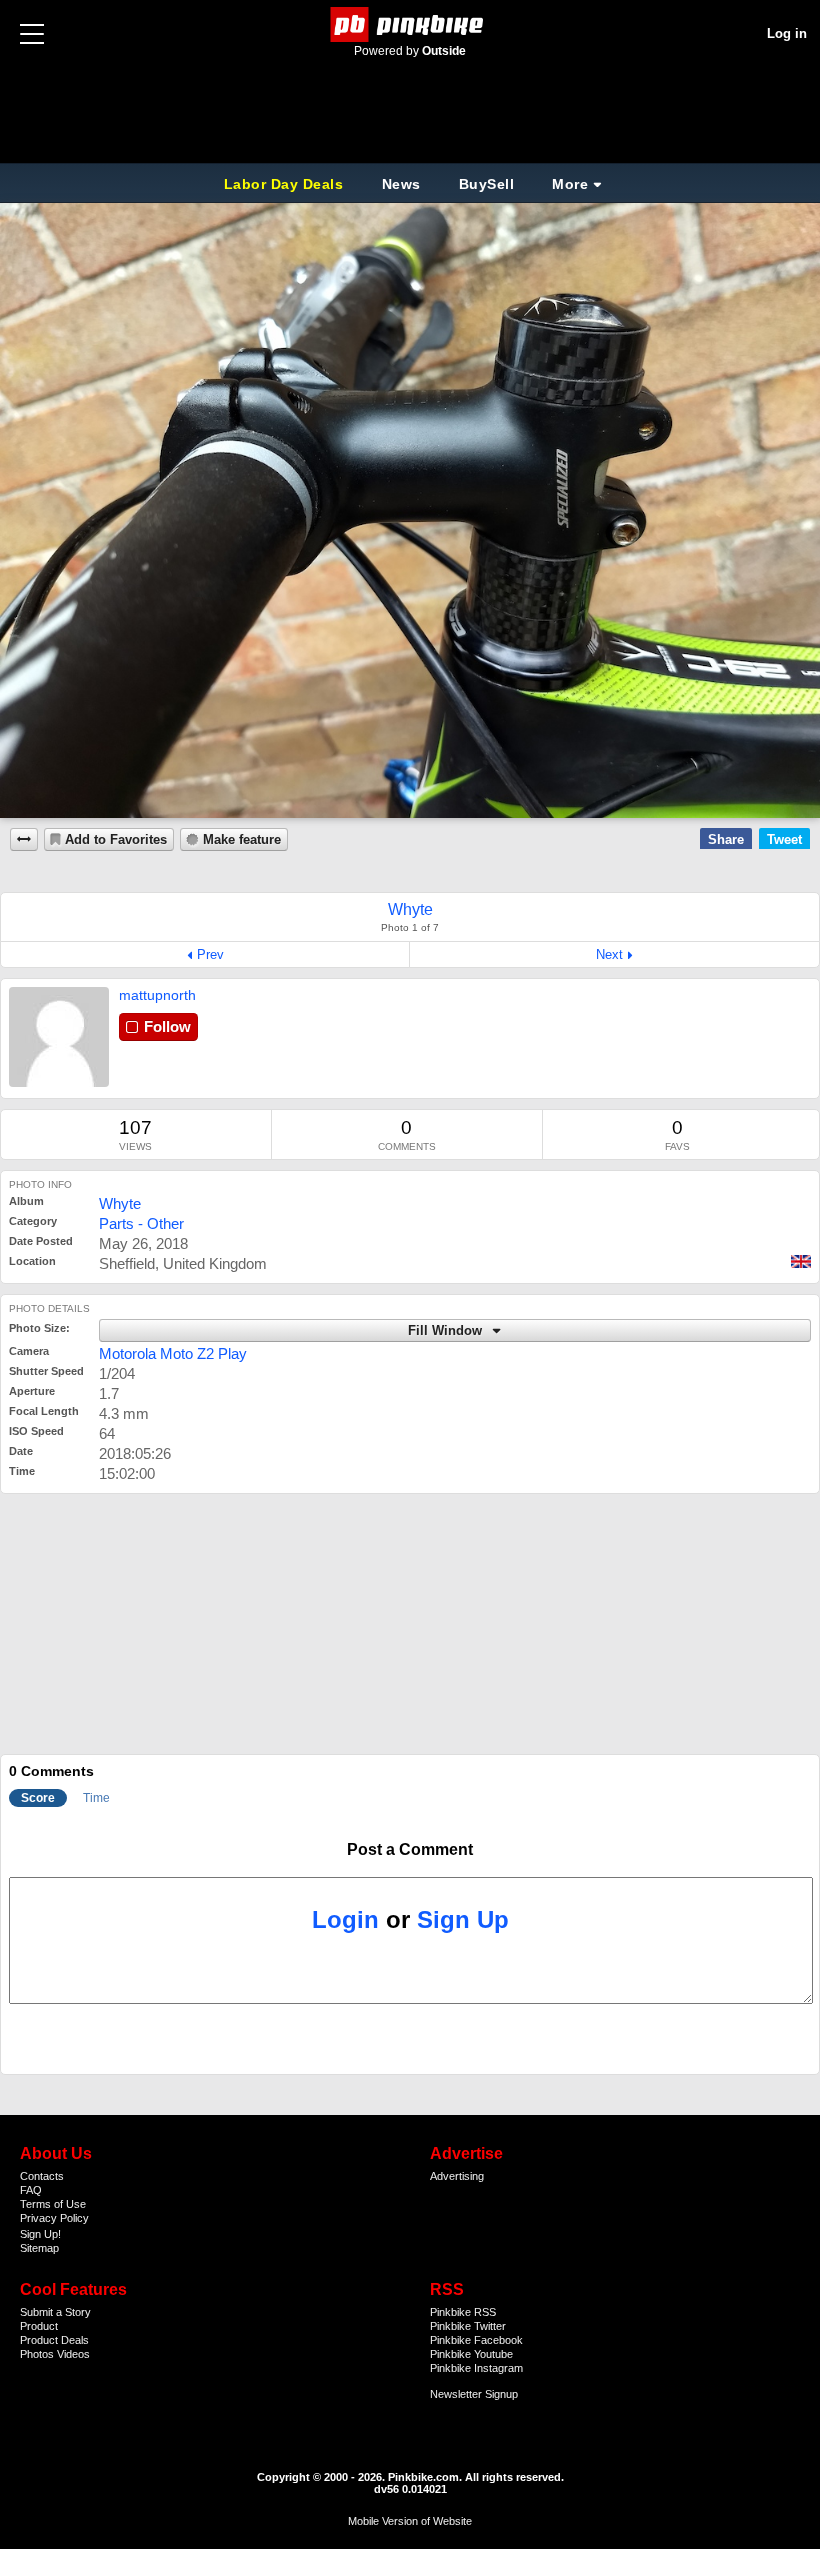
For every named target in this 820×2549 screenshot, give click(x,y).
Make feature (242, 840)
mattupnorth (157, 995)
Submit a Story (55, 2312)
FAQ (31, 2190)
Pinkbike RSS (463, 2312)
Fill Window (447, 1331)
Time (96, 1798)
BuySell (487, 184)
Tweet (784, 839)
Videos (73, 2354)
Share (726, 839)
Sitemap (39, 2248)
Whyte (120, 1203)
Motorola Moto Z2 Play (173, 1353)
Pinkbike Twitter (468, 2326)
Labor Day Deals (286, 184)
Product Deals (54, 2340)
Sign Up (463, 1919)
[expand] (24, 839)
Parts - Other (141, 1223)
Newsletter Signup (474, 2394)
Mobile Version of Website (410, 2521)
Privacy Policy (54, 2218)
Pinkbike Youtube (471, 2354)
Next (609, 954)
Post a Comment (410, 1849)
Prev (210, 954)
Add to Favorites (116, 840)
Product (39, 2326)
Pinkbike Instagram (476, 2368)
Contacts (42, 2176)
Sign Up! (40, 2234)
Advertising (457, 2176)
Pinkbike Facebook (476, 2340)
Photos (37, 2354)
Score (38, 1798)
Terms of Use (53, 2204)
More (570, 184)
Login (345, 1919)
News (401, 184)
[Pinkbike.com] (410, 24)
